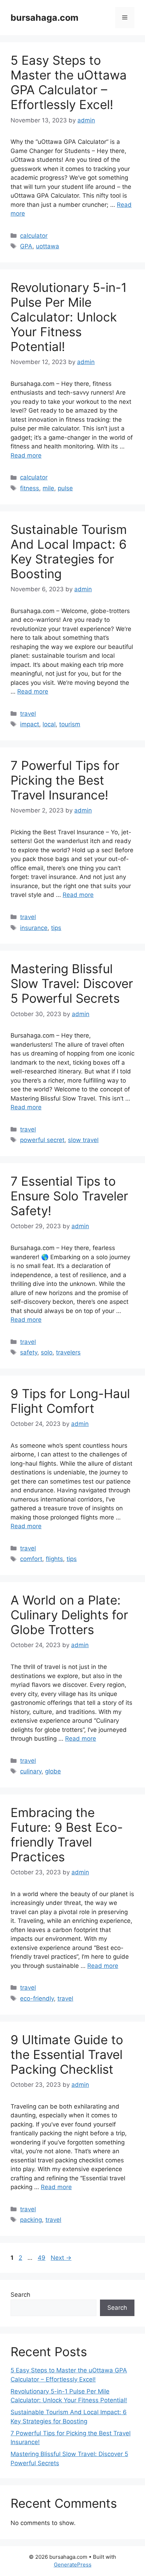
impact (30, 724)
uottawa (48, 246)
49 (42, 2258)
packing (31, 2220)
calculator (34, 236)
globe (53, 1771)
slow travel (83, 1140)
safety (29, 1352)
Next (61, 2258)
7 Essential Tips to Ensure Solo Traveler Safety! (69, 1196)
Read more (26, 455)
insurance (34, 928)
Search (20, 2295)
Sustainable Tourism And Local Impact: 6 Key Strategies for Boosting (69, 551)
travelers (68, 1352)
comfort (31, 1559)
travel (28, 714)
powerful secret (42, 1140)
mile (48, 488)
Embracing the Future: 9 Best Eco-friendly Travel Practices (67, 1835)
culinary (31, 1771)
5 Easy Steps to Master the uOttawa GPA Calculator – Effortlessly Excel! (69, 82)
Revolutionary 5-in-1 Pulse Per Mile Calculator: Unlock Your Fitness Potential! (69, 317)
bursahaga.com (45, 18)
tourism (70, 724)
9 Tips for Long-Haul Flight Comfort (70, 1401)
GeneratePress (73, 2565)
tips (56, 928)
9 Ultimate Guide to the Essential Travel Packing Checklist (67, 2054)
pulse (65, 488)
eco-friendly (37, 1998)
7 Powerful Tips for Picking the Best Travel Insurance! (65, 780)
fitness (30, 488)
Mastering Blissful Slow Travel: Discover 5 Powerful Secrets (72, 983)
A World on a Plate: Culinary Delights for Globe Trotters (69, 1615)
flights (54, 1559)
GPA (26, 246)
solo (47, 1352)
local (49, 724)
